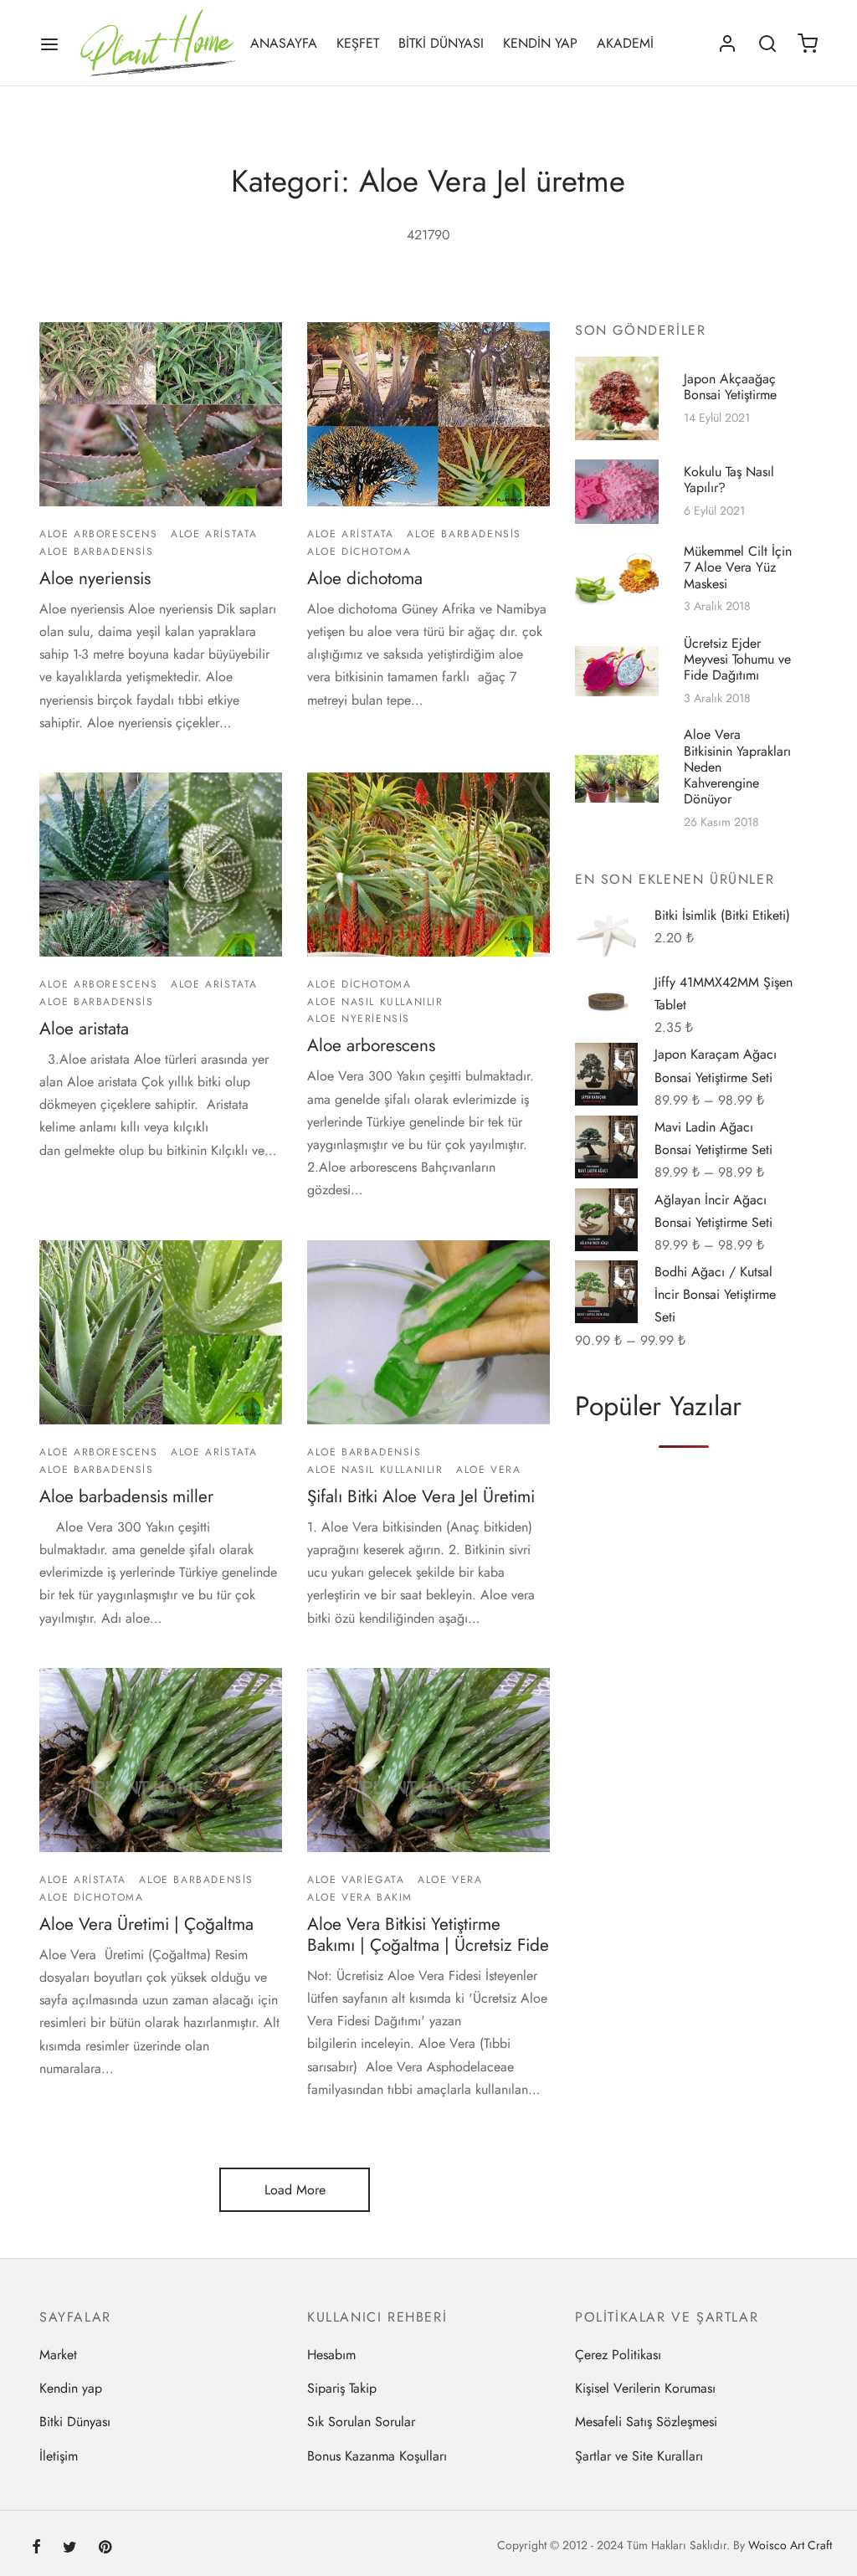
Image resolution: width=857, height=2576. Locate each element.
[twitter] (70, 2548)
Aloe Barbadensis (97, 552)
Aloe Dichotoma (359, 552)
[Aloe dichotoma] (428, 414)
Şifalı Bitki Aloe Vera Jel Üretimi (421, 1496)
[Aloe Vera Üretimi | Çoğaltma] (161, 1760)
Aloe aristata (84, 1029)
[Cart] (808, 44)
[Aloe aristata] (161, 865)
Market (58, 2355)
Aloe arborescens (371, 1046)
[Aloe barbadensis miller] (161, 1332)
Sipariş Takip (342, 2388)
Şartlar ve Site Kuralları (639, 2456)
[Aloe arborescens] (428, 865)
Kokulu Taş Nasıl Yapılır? (729, 480)
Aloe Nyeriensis (359, 1019)
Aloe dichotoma (365, 578)
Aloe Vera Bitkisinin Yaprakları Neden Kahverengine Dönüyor (737, 767)
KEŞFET (358, 43)
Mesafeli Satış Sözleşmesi (646, 2422)
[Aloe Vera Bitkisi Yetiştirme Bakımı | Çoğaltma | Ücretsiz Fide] (428, 1760)
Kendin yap (71, 2388)
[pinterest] (105, 2548)
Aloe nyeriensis (95, 578)
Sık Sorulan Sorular (361, 2422)
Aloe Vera (488, 1470)
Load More (295, 2190)
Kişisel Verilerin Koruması (645, 2388)
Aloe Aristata (214, 535)
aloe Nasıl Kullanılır (375, 1002)
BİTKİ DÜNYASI (441, 43)
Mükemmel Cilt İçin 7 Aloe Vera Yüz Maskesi (738, 568)
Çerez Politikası (618, 2355)
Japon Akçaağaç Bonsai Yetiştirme (730, 387)
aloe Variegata (356, 1880)
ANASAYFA (284, 43)
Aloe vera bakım (360, 1896)
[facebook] (36, 2548)
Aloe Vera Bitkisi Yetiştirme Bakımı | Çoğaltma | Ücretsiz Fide (428, 1935)
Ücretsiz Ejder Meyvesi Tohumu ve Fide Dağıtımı (737, 659)
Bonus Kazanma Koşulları (377, 2456)
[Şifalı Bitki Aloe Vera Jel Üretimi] (428, 1332)
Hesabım (331, 2355)
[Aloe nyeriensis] (161, 414)
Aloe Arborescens (99, 535)
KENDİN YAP (540, 43)
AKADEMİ (625, 43)
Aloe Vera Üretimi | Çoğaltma (146, 1924)
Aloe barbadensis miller (126, 1496)
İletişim (59, 2456)
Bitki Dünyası (75, 2422)
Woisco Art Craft (790, 2545)
